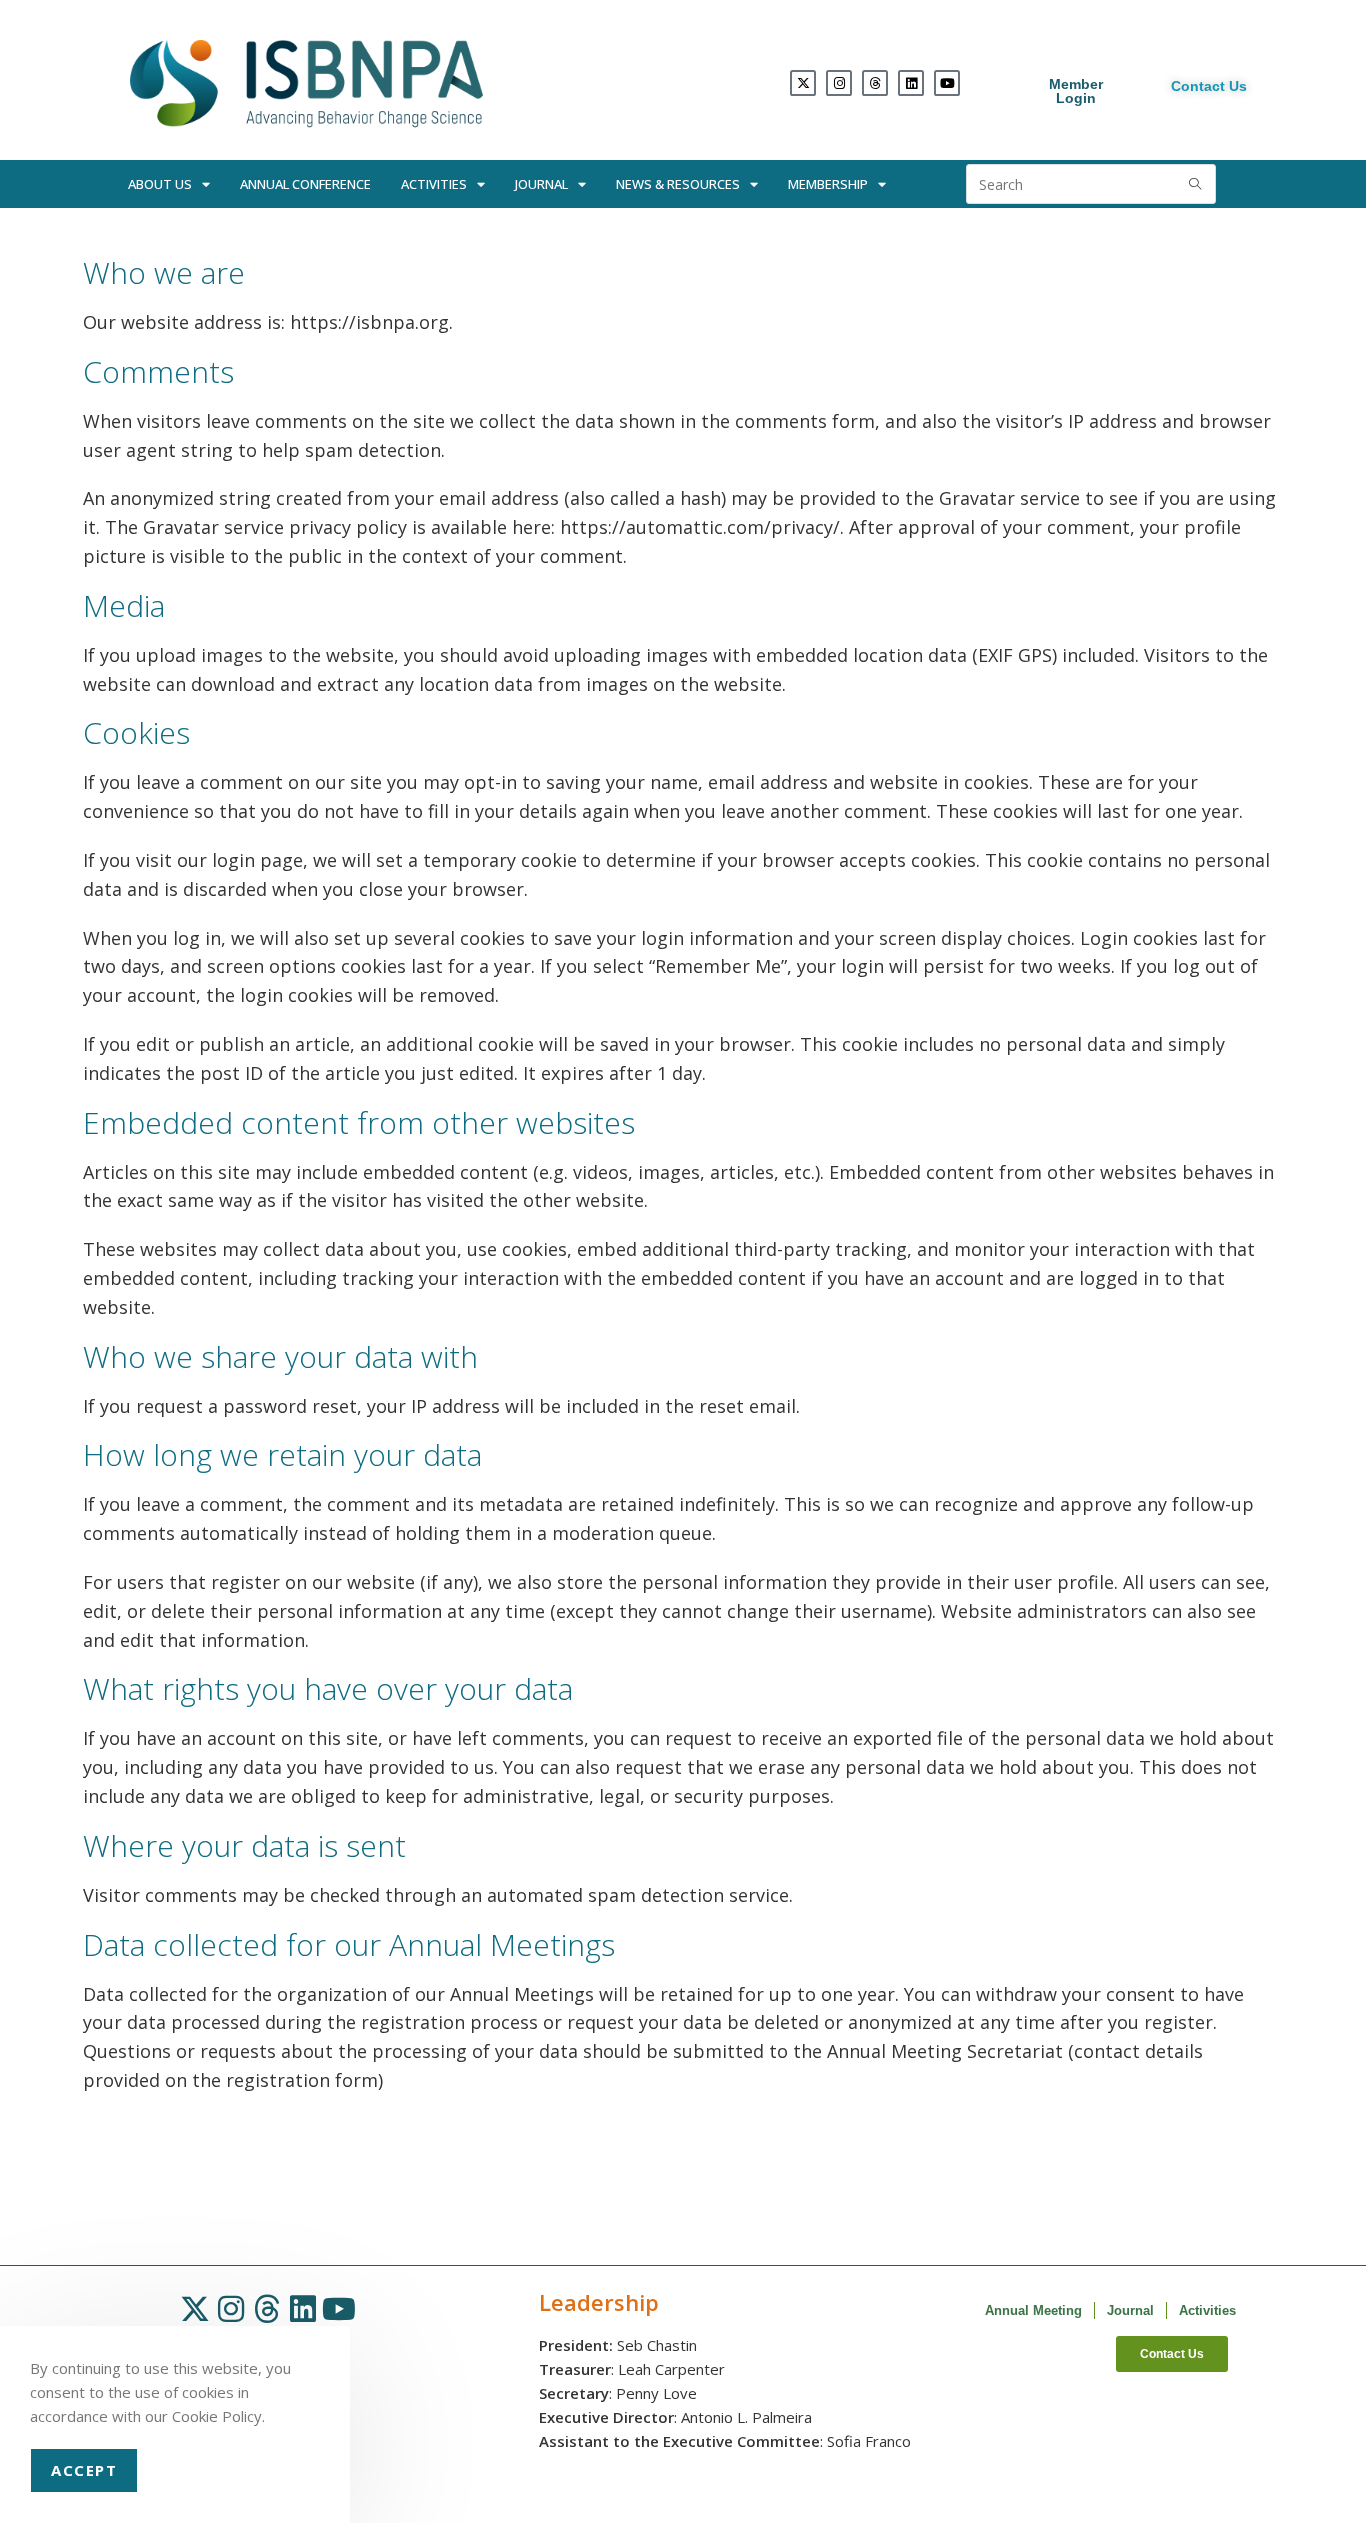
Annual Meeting (1033, 2310)
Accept (84, 2470)
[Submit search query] (1196, 184)
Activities (434, 184)
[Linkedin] (911, 83)
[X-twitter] (803, 83)
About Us (160, 184)
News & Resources (678, 184)
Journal (541, 184)
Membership (828, 184)
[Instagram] (839, 83)
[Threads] (875, 83)
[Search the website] (1091, 182)
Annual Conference (305, 184)
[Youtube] (947, 83)
